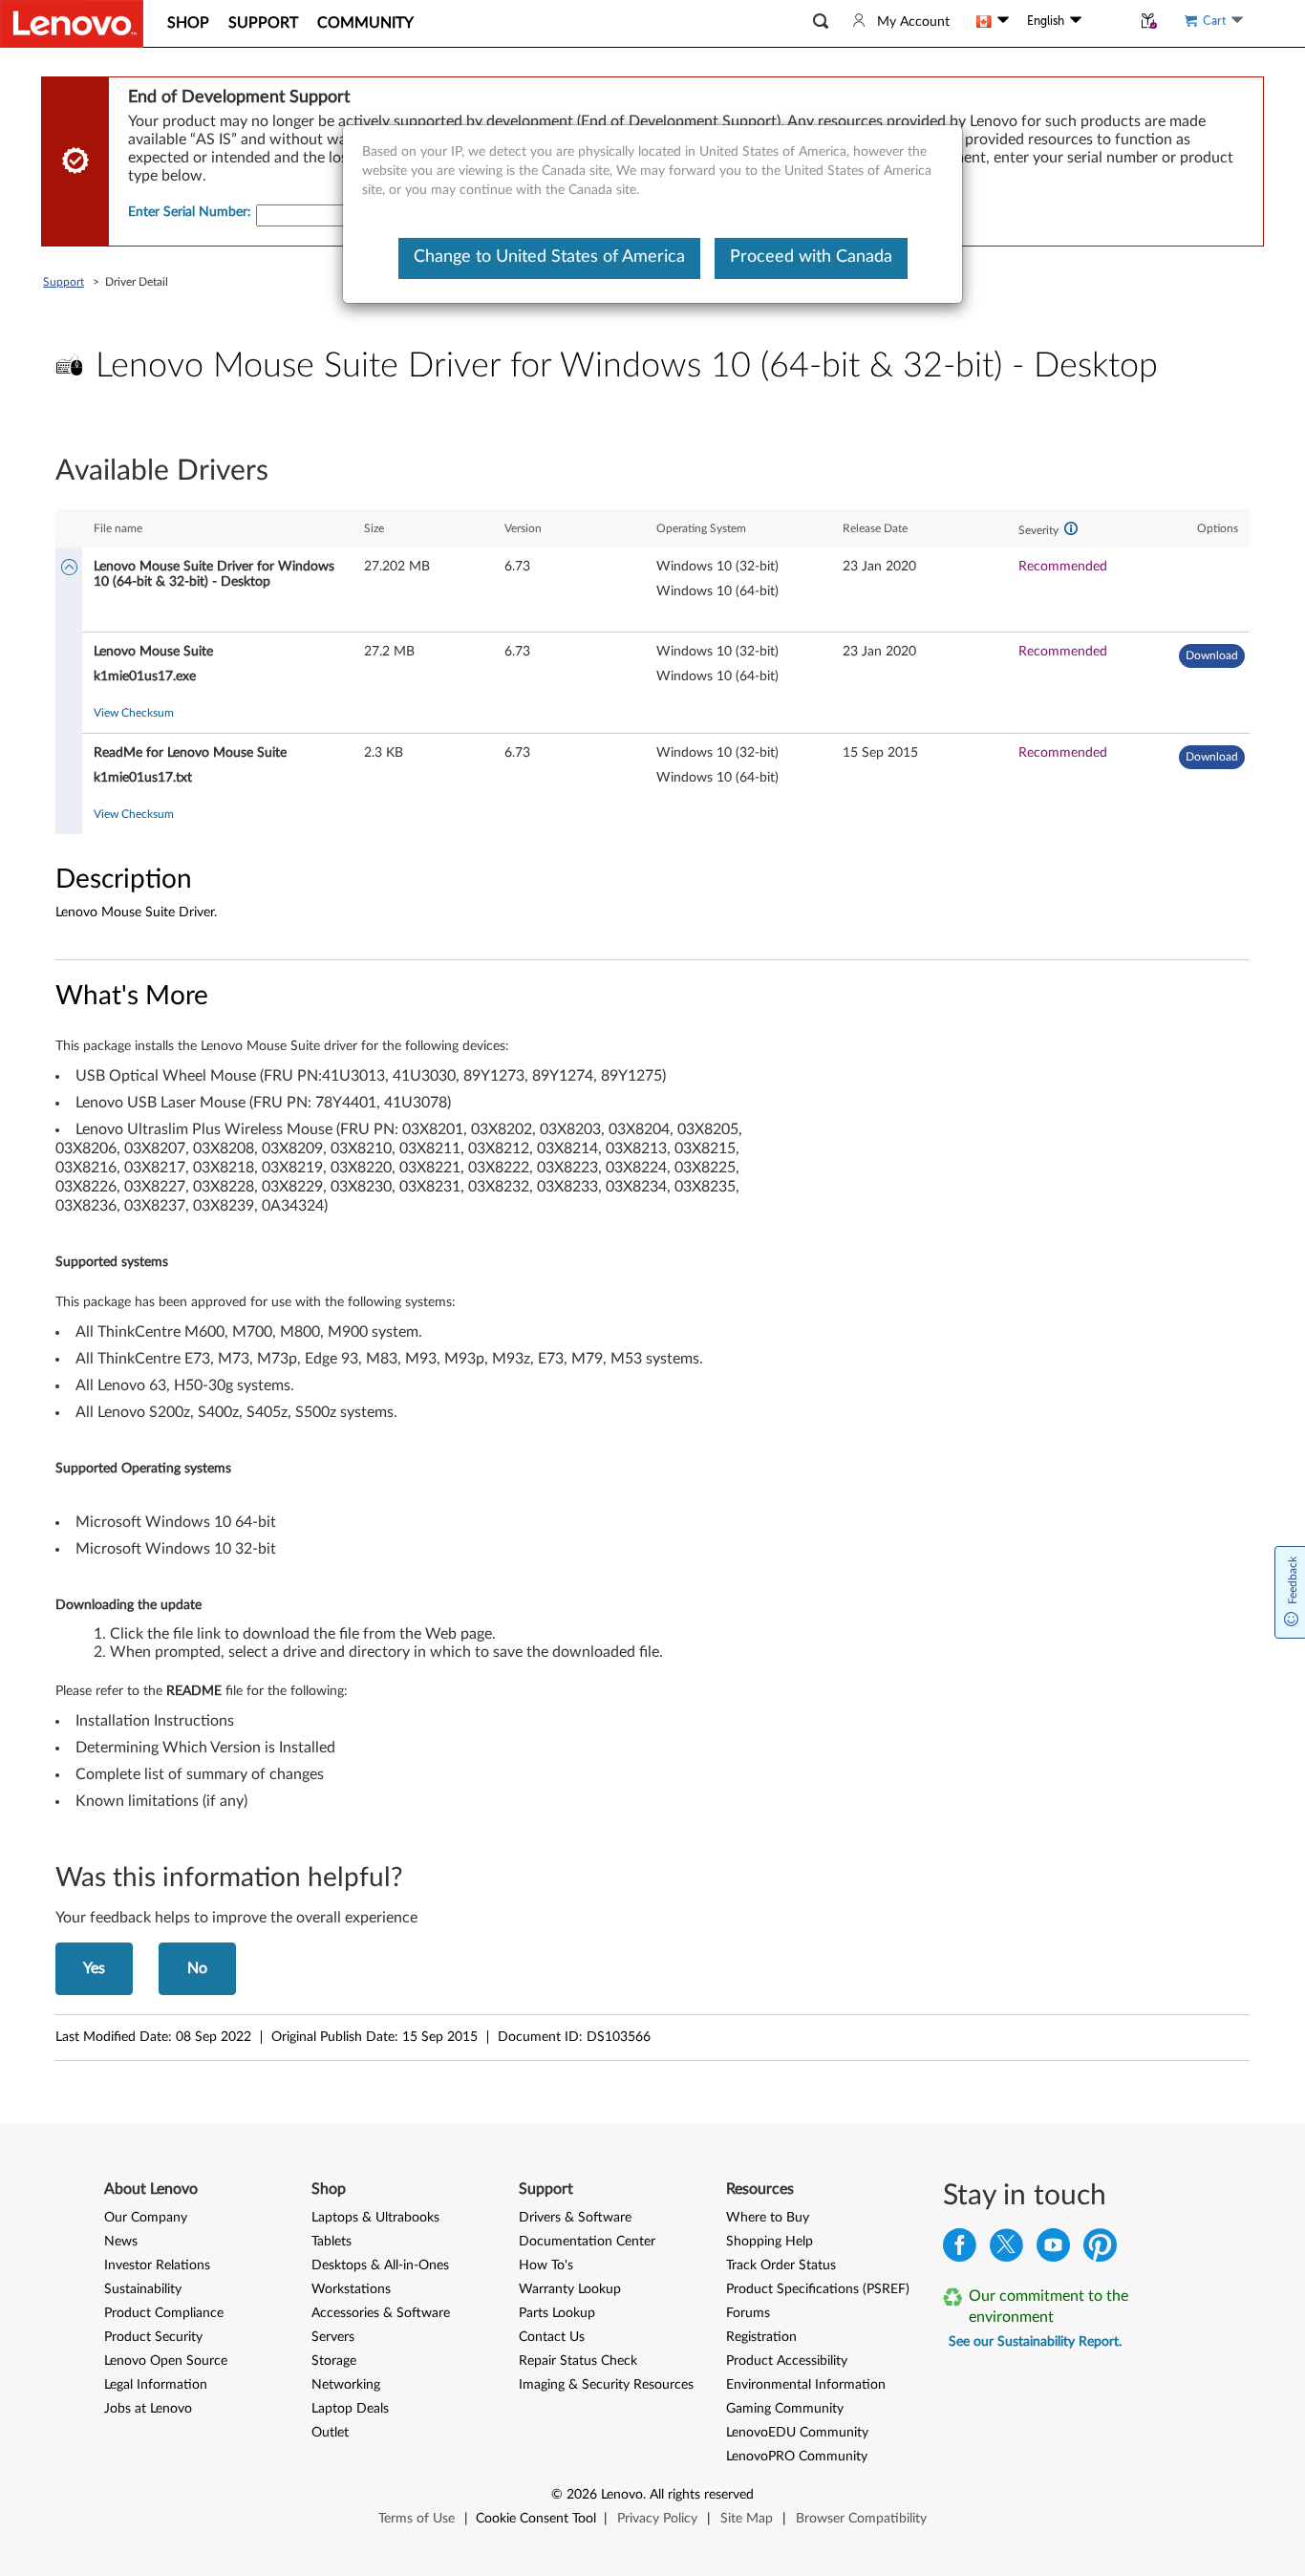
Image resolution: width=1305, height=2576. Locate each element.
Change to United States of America (549, 257)
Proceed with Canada (811, 257)
